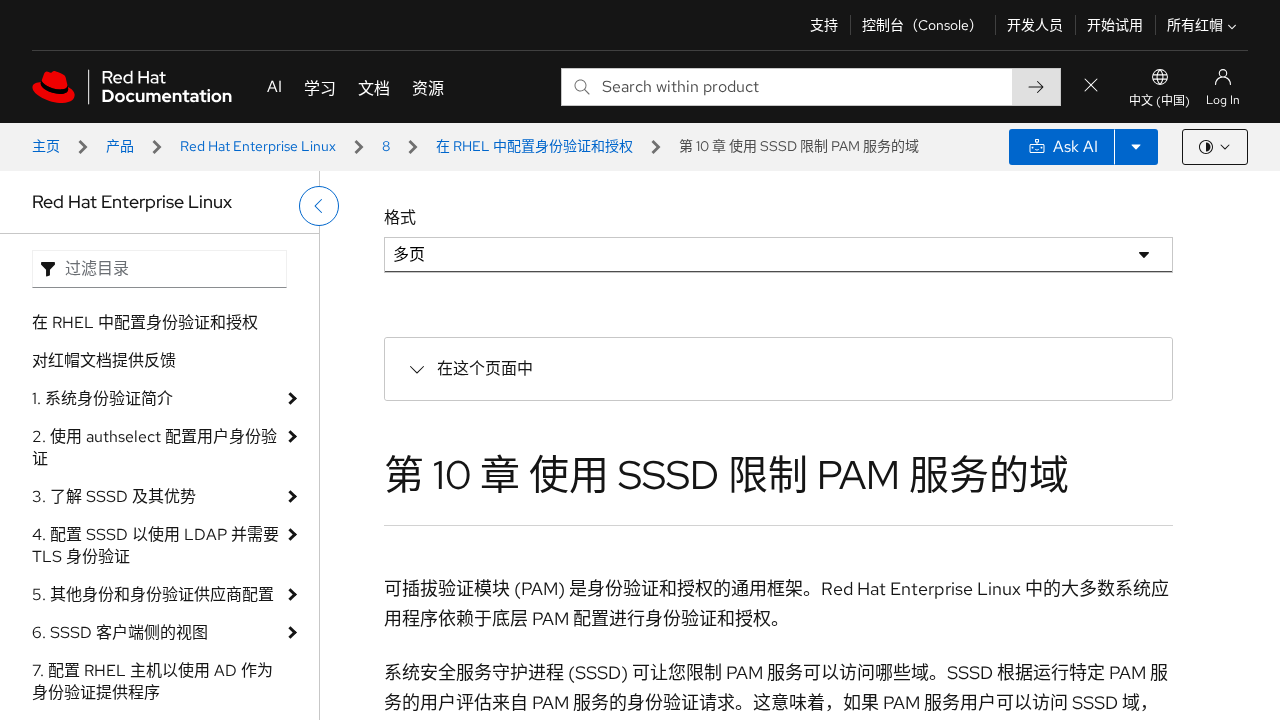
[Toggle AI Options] (1136, 147)
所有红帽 (1195, 25)
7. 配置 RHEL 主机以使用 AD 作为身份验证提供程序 (152, 681)
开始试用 (1115, 25)
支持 (824, 25)
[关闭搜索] (1091, 86)
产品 (120, 146)
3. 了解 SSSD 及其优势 (114, 496)
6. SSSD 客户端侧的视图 (120, 632)
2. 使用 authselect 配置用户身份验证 (154, 447)
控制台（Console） (922, 25)
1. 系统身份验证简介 (102, 398)
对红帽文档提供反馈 (104, 360)
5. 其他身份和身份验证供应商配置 (153, 594)
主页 (46, 146)
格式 (400, 217)
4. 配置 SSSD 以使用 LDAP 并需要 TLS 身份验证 (155, 545)
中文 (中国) (1159, 101)
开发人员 (1035, 25)
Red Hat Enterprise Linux (258, 146)
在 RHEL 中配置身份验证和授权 (534, 146)
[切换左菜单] (319, 206)
